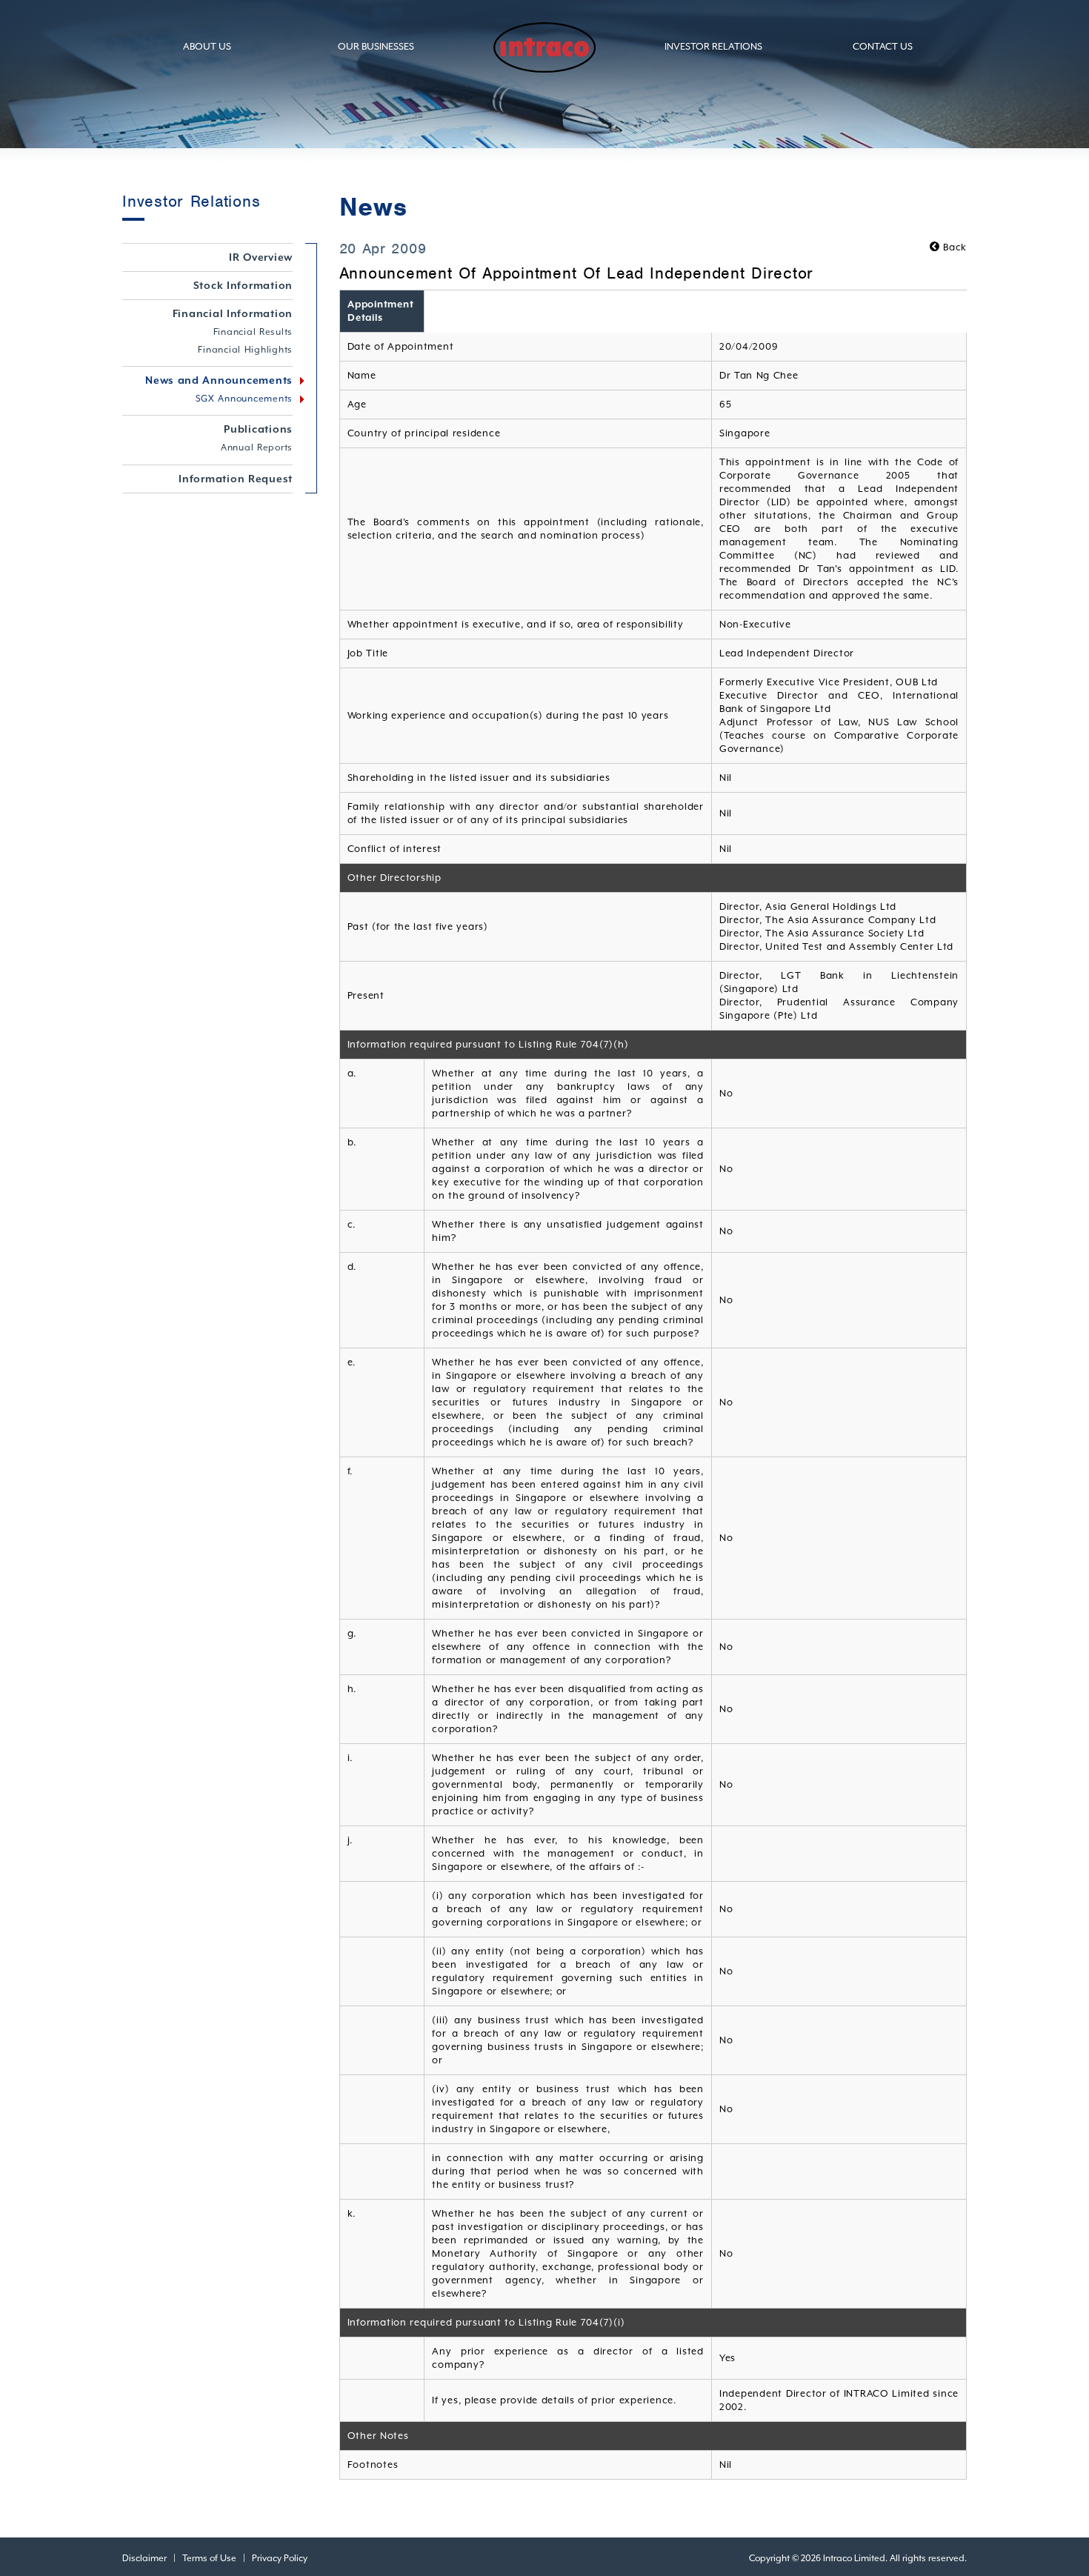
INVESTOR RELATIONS (713, 46)
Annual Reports (257, 447)
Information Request (236, 479)
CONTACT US (883, 46)
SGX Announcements (244, 399)
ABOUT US (207, 46)
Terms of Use (209, 2558)
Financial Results (253, 332)
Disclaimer (144, 2558)
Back (953, 247)
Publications (258, 429)
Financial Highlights (245, 350)
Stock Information (243, 285)
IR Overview (261, 257)
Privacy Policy (280, 2558)
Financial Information (233, 313)
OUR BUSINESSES (376, 46)
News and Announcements (219, 380)
